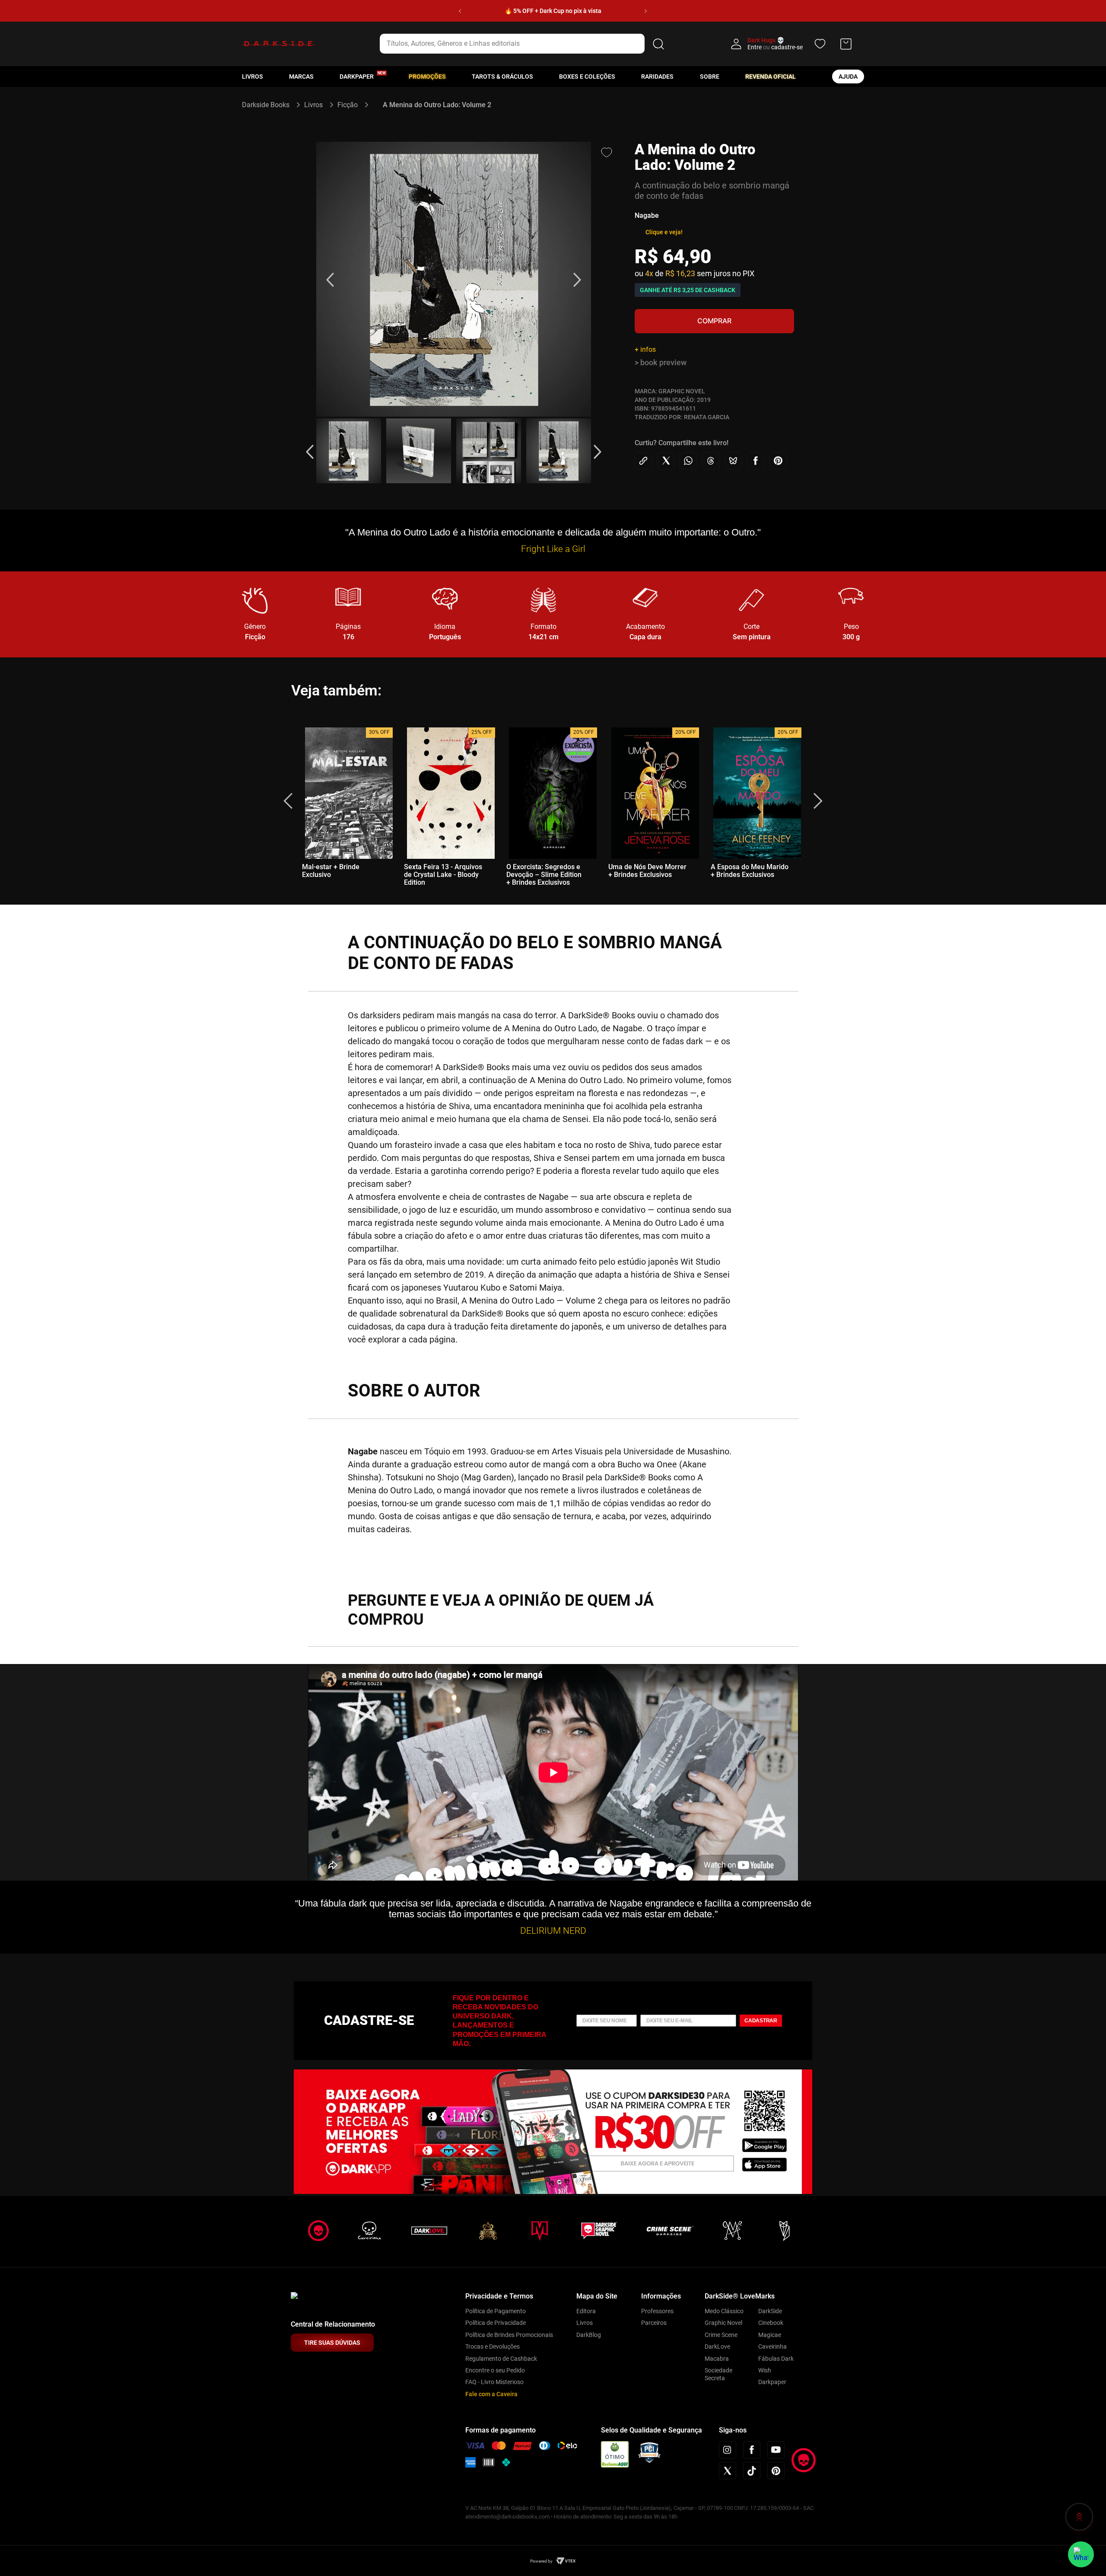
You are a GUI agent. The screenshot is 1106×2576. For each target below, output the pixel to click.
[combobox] (523, 44)
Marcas (301, 77)
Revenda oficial (771, 77)
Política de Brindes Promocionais (509, 2335)
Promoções (427, 77)
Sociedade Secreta (718, 2374)
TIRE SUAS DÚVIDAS (332, 2343)
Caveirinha (772, 2346)
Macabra (717, 2359)
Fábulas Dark (776, 2359)
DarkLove (717, 2346)
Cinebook (771, 2323)
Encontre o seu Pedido (495, 2370)
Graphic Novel (723, 2323)
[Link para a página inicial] (269, 105)
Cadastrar (761, 2021)
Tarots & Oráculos (502, 77)
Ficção (348, 105)
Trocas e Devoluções (493, 2346)
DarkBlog (589, 2335)
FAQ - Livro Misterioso (494, 2382)
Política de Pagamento (496, 2311)
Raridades (657, 77)
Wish (765, 2370)
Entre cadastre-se (775, 47)
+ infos (645, 349)
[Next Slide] (646, 11)
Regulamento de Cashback (501, 2359)
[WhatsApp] (1081, 2554)
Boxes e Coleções (587, 77)
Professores (657, 2311)
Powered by (541, 2561)
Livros (253, 77)
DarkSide (770, 2311)
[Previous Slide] (460, 11)
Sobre (710, 77)
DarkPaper (357, 77)
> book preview (661, 362)
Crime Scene (721, 2335)
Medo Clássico (724, 2311)
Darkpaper (772, 2382)
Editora (586, 2311)
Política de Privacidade (496, 2323)
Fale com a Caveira (491, 2394)
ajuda (848, 77)
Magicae (770, 2335)
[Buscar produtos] (658, 44)
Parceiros (654, 2323)
